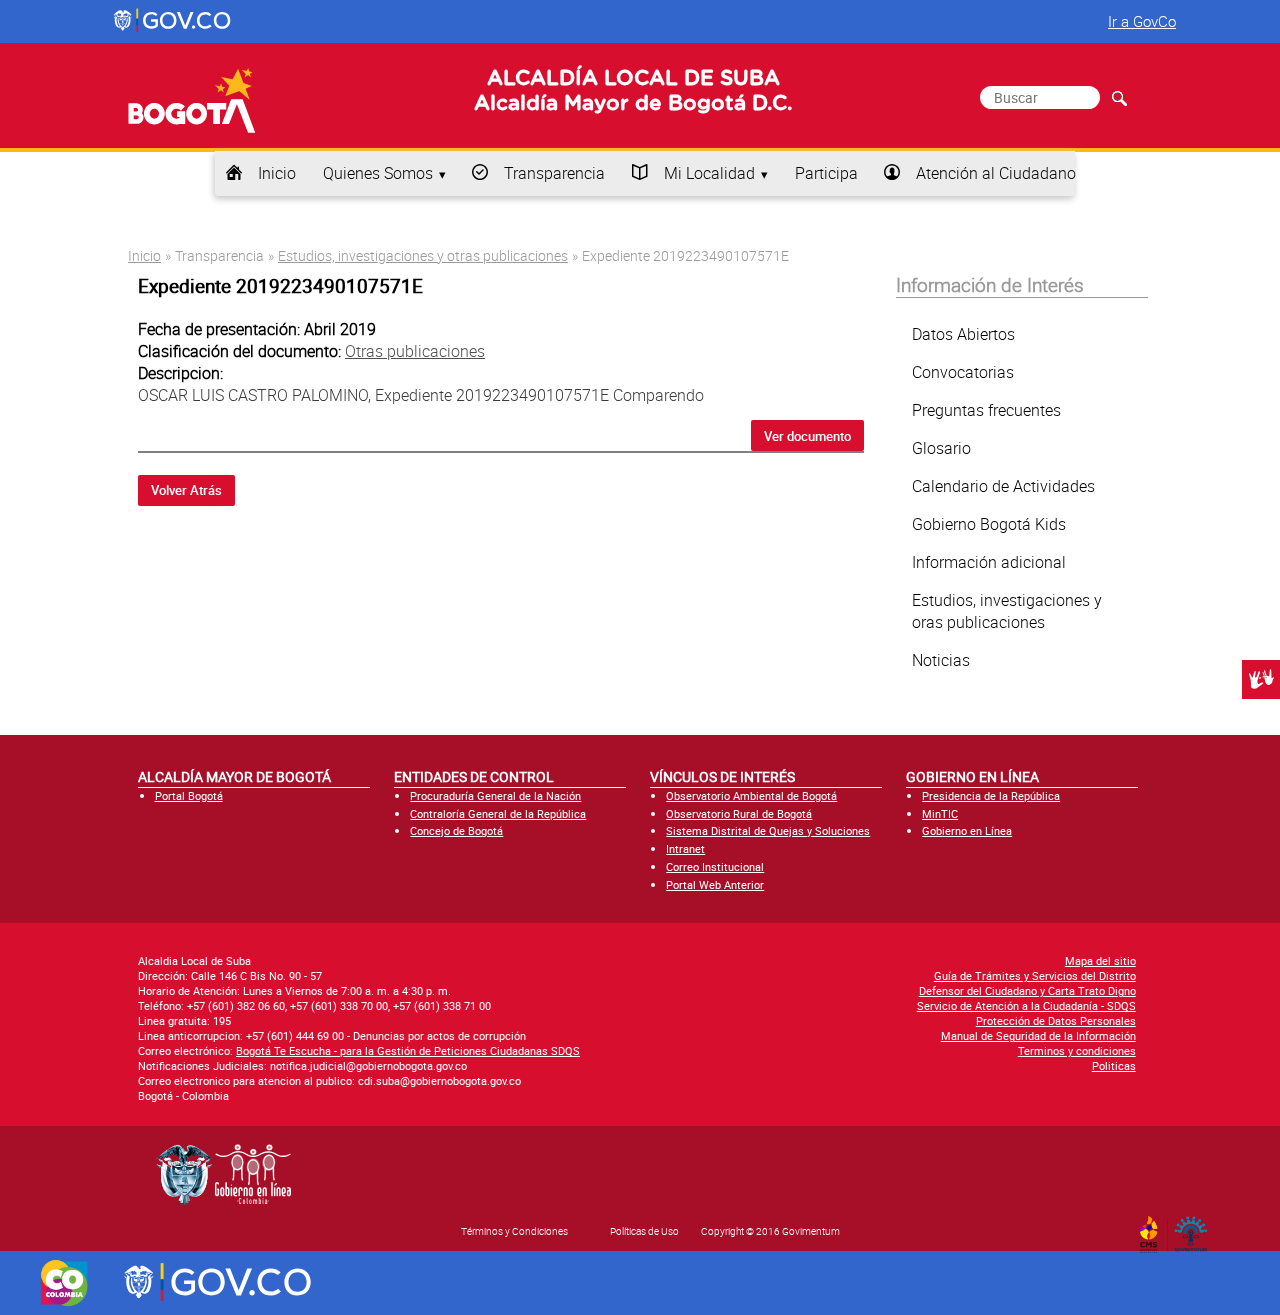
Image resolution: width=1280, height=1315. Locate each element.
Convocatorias (963, 372)
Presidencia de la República (991, 795)
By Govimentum (1195, 1228)
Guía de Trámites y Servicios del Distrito (1035, 975)
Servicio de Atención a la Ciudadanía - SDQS (1026, 1005)
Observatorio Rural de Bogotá (739, 813)
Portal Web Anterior (715, 884)
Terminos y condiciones (1077, 1050)
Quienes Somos (378, 173)
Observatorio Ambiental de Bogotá (751, 795)
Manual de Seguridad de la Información (1038, 1035)
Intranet (685, 848)
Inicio (277, 173)
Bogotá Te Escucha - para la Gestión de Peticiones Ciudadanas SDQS (408, 1050)
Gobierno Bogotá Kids (989, 524)
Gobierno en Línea (967, 830)
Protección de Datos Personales (1056, 1020)
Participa (826, 173)
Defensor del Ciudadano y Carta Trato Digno (1027, 990)
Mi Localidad (709, 173)
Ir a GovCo (1142, 21)
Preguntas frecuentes (986, 410)
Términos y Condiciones (514, 1231)
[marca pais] (64, 1283)
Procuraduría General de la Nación (495, 795)
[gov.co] (173, 21)
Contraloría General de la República (498, 813)
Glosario (941, 448)
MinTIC (940, 813)
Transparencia (554, 173)
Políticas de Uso (644, 1231)
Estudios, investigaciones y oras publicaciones (1007, 611)
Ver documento (807, 436)
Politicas (1114, 1065)
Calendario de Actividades (1003, 486)
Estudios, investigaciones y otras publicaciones (423, 255)
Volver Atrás (186, 490)
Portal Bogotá (189, 795)
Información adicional (989, 562)
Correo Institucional (715, 866)
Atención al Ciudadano (996, 173)
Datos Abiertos (963, 334)
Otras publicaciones (415, 351)
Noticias (941, 660)
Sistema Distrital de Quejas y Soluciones (768, 830)
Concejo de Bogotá (456, 830)
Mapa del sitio (1100, 960)
